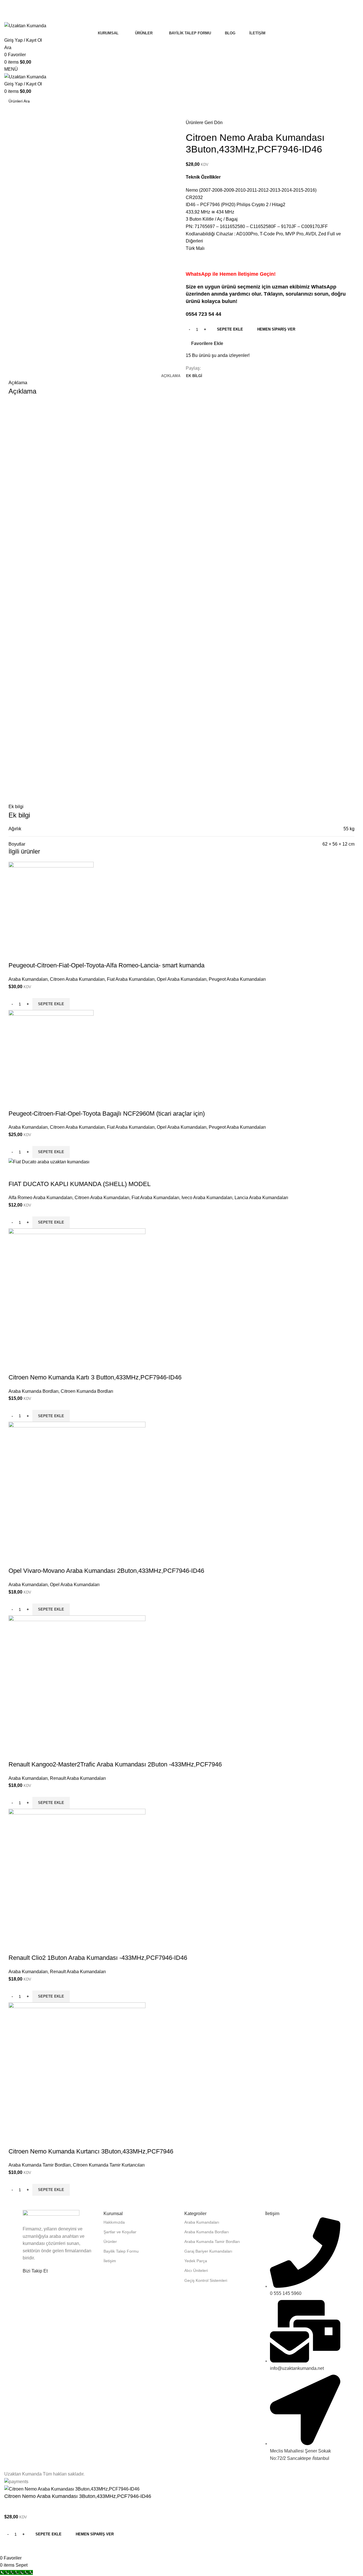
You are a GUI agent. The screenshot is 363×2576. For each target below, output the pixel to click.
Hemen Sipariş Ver (95, 2534)
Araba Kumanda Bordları (207, 2232)
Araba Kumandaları (202, 2222)
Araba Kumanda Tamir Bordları (212, 2242)
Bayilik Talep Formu (121, 2251)
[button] (51, 2190)
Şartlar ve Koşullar (120, 2232)
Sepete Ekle (230, 329)
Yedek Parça (196, 2261)
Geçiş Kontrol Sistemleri (206, 2280)
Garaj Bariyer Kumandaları (208, 2251)
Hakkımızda (114, 2222)
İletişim (110, 2261)
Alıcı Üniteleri (196, 2270)
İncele (16, 2140)
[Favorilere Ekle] (31, 2140)
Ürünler (110, 2242)
